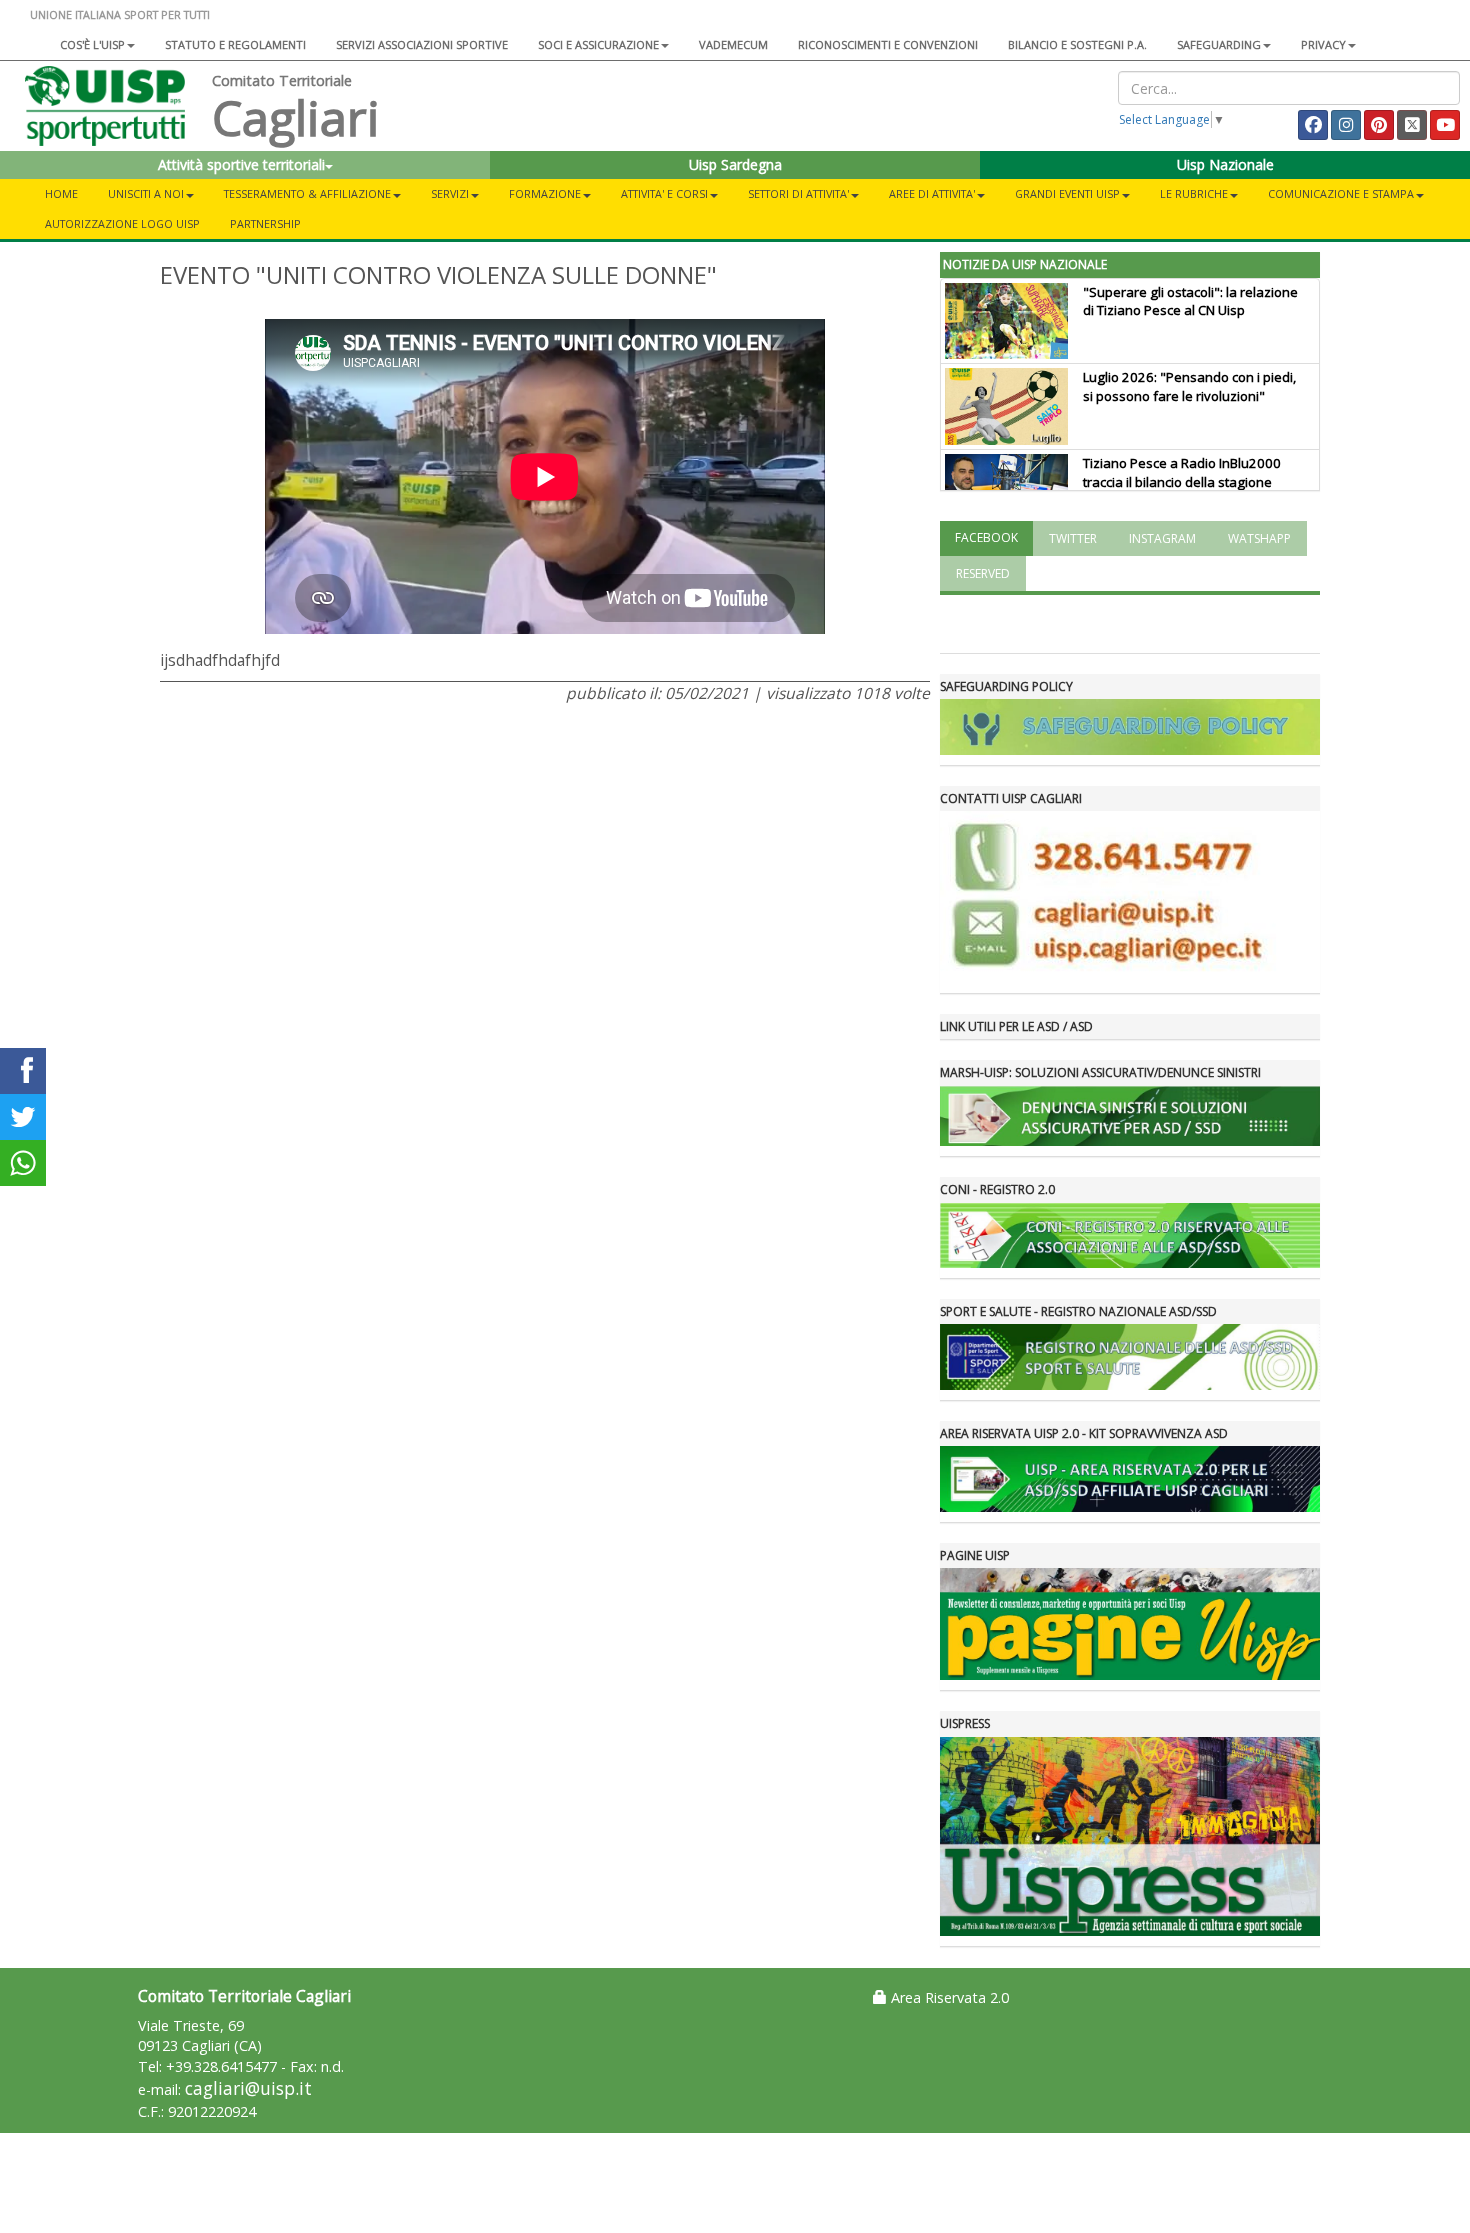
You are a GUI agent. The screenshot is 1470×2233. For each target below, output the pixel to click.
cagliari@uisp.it (248, 2088)
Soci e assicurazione (598, 44)
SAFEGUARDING (1219, 44)
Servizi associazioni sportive (422, 44)
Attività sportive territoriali (241, 164)
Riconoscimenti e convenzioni (888, 44)
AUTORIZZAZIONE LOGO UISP (122, 223)
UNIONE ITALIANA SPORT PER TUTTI (120, 14)
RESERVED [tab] (983, 573)
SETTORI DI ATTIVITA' (798, 193)
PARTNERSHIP (265, 223)
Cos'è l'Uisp (92, 44)
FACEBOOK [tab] (986, 537)
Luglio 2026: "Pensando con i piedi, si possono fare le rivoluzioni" (1189, 386)
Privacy (1323, 44)
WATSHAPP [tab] (1259, 538)
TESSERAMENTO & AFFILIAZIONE (307, 193)
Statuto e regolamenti (235, 44)
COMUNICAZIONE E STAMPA (1341, 193)
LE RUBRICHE (1194, 193)
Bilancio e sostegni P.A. (1077, 44)
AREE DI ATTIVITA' (932, 193)
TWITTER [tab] (1073, 538)
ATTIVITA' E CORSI (664, 193)
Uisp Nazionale (1225, 164)
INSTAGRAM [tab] (1162, 538)
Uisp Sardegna (735, 164)
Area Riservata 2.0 (948, 1997)
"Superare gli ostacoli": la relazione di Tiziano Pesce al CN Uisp (1190, 301)
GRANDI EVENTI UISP (1067, 193)
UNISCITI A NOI (146, 193)
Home (61, 193)
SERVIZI (450, 193)
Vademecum (733, 44)
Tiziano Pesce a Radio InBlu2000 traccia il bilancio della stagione (1182, 472)
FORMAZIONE (545, 193)
